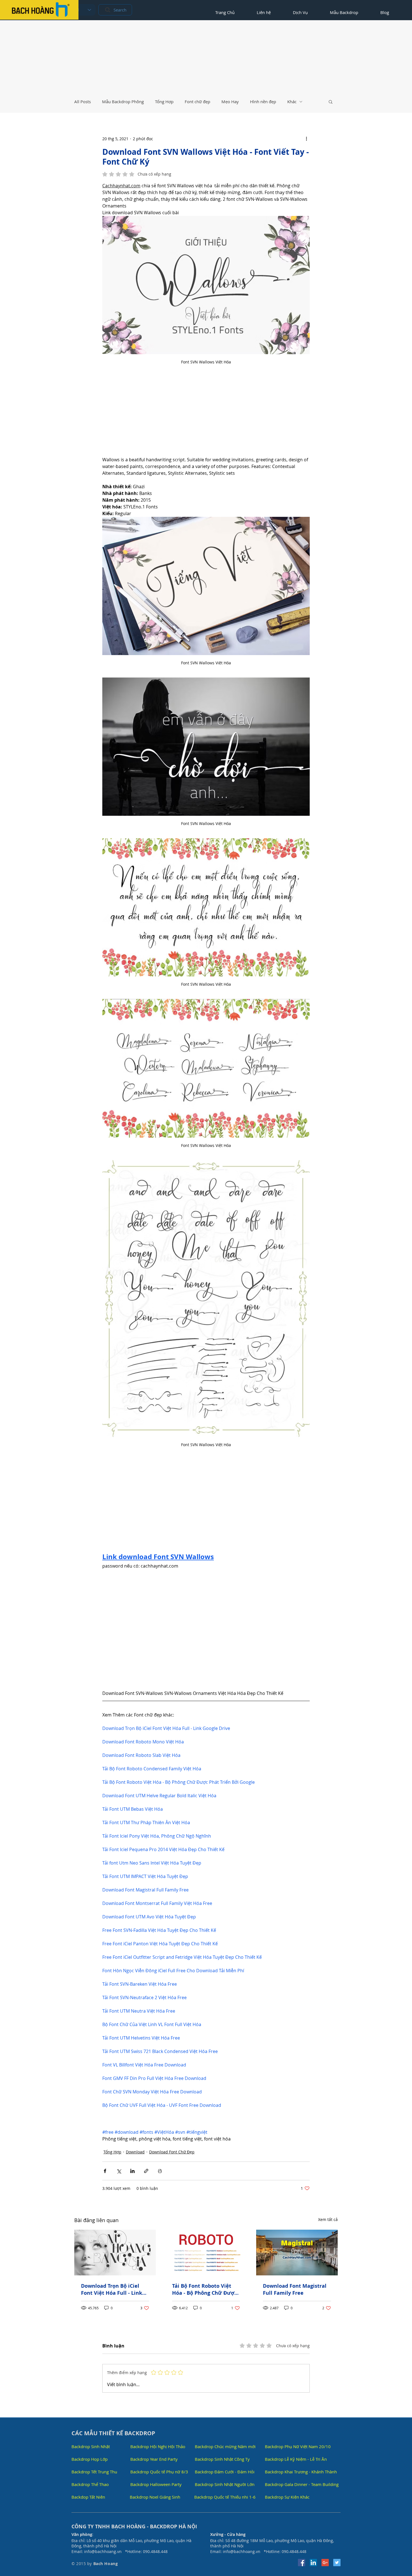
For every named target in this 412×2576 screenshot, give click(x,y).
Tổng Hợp (164, 102)
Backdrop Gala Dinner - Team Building (302, 2484)
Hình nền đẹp (263, 102)
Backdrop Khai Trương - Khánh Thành (301, 2472)
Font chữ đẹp (197, 102)
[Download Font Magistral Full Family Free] (297, 2253)
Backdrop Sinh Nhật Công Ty (222, 2459)
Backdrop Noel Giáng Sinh (155, 2497)
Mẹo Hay (230, 102)
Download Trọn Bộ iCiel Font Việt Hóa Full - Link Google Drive (112, 2289)
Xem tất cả (328, 2219)
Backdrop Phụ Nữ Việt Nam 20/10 (298, 2446)
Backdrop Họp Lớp (90, 2459)
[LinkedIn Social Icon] (313, 2563)
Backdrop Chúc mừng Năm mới (225, 2446)
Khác (292, 102)
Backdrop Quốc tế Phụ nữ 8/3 (159, 2472)
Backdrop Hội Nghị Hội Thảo (158, 2446)
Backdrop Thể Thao (90, 2484)
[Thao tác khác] (306, 139)
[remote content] (206, 416)
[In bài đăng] (160, 2171)
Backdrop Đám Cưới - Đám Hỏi (225, 2472)
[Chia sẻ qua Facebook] (105, 2171)
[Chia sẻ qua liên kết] (146, 2171)
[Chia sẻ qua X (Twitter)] (119, 2171)
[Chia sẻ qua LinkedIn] (132, 2171)
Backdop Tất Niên (88, 2497)
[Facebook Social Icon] (302, 2563)
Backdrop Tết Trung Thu (94, 2472)
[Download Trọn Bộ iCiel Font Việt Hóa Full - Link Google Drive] (115, 2253)
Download (135, 2152)
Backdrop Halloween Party (156, 2484)
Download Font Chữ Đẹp (172, 2152)
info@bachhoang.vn (103, 2551)
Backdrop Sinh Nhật (91, 2446)
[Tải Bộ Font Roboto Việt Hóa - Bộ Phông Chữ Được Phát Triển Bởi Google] (206, 2253)
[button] (331, 102)
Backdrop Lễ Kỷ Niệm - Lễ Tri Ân (296, 2459)
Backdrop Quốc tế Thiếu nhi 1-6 (225, 2497)
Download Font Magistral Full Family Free (295, 2289)
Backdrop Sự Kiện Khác (287, 2497)
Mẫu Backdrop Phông (123, 102)
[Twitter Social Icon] (337, 2563)
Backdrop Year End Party (154, 2459)
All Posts (83, 102)
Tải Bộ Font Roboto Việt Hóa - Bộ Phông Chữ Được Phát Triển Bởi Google (204, 2289)
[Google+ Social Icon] (325, 2563)
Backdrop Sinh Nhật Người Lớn (225, 2484)
